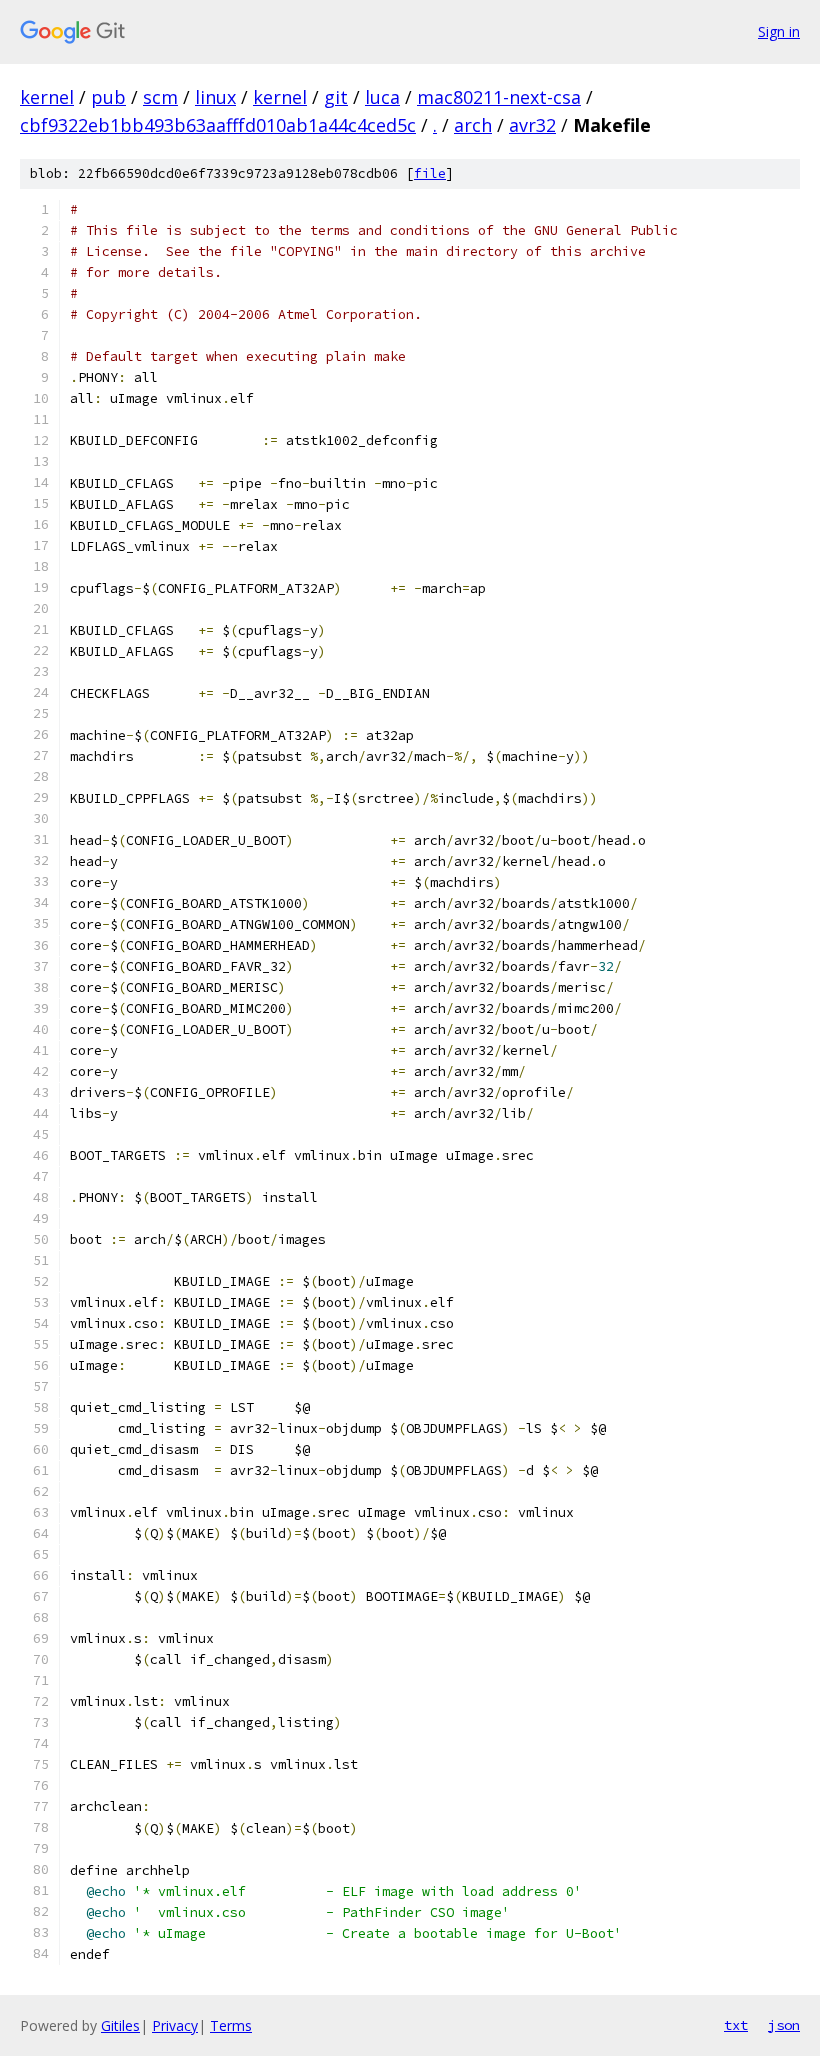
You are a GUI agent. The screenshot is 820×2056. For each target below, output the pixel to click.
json (784, 2025)
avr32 (532, 125)
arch (473, 125)
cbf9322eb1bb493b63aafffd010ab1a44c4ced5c (218, 125)
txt (736, 2025)
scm (160, 97)
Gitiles (120, 2025)
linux (215, 97)
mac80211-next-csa (499, 97)
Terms (231, 2025)
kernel (47, 97)
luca (382, 97)
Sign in (779, 31)
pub (108, 97)
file (430, 173)
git (336, 97)
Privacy (175, 2025)
